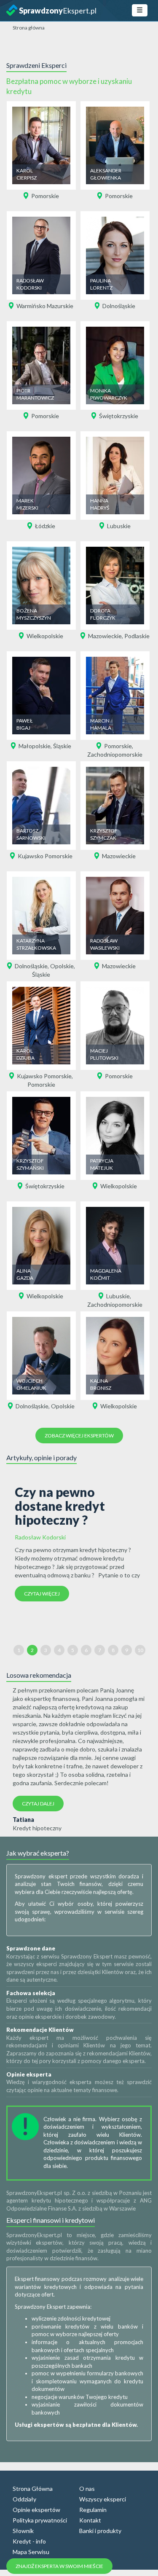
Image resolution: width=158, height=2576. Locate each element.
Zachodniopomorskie (115, 754)
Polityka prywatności (40, 2520)
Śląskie (62, 746)
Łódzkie (45, 526)
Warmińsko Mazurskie (45, 306)
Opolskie (62, 966)
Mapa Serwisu (31, 2552)
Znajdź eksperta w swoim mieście (59, 2566)
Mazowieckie (105, 636)
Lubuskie (119, 526)
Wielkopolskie (45, 636)
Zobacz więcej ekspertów (79, 1436)
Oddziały (24, 2499)
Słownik (23, 2531)
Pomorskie (45, 196)
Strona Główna (33, 2489)
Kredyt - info (29, 2541)
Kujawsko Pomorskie (45, 856)
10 (140, 1650)
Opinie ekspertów (36, 2510)
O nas (87, 2489)
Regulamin (93, 2510)
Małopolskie (35, 746)
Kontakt (90, 2520)
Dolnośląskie (119, 306)
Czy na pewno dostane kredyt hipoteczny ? (60, 1506)
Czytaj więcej (42, 1594)
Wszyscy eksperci (103, 2499)
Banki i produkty (100, 2531)
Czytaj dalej (38, 1804)
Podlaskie (137, 636)
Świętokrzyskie (119, 416)
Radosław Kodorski (40, 1537)
